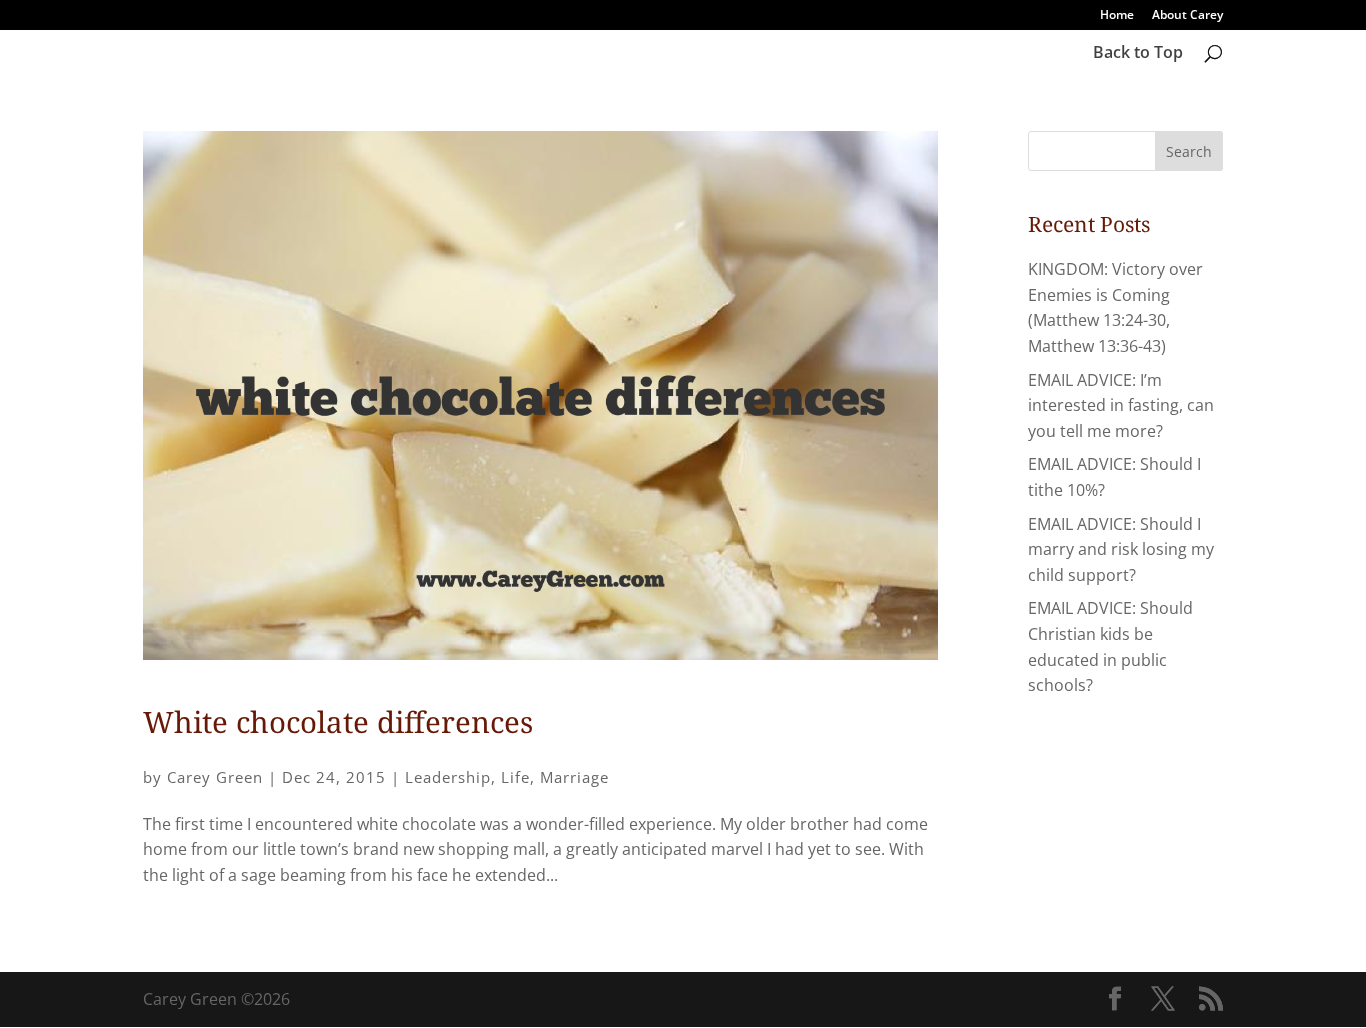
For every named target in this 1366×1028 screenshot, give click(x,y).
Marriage (574, 777)
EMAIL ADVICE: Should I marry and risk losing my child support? (1121, 549)
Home (1117, 16)
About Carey (1187, 16)
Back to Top (1138, 54)
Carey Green (215, 777)
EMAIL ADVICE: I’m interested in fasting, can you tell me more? (1121, 405)
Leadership (448, 777)
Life (515, 777)
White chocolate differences (338, 722)
